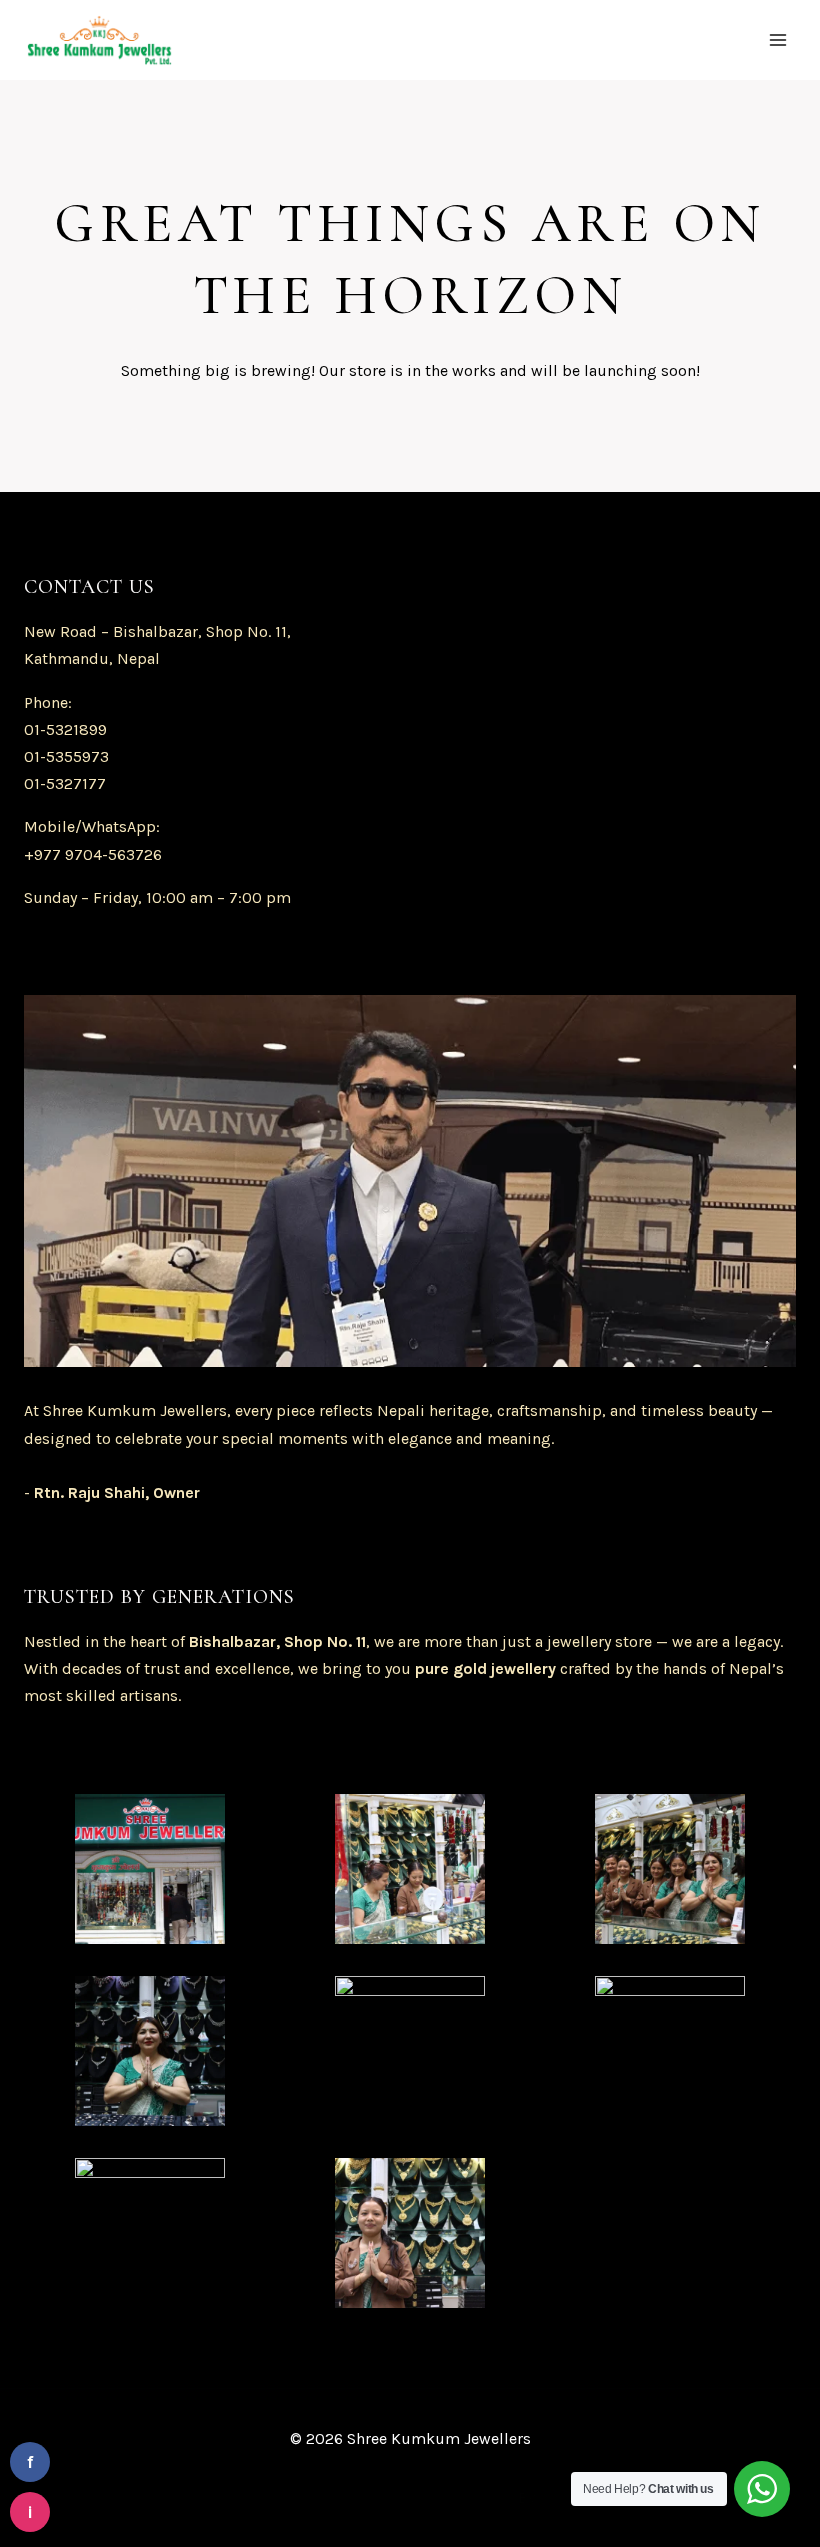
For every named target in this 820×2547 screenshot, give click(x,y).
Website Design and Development (391, 2497)
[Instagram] (223, 2497)
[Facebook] (150, 2497)
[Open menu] (777, 39)
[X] (187, 2497)
